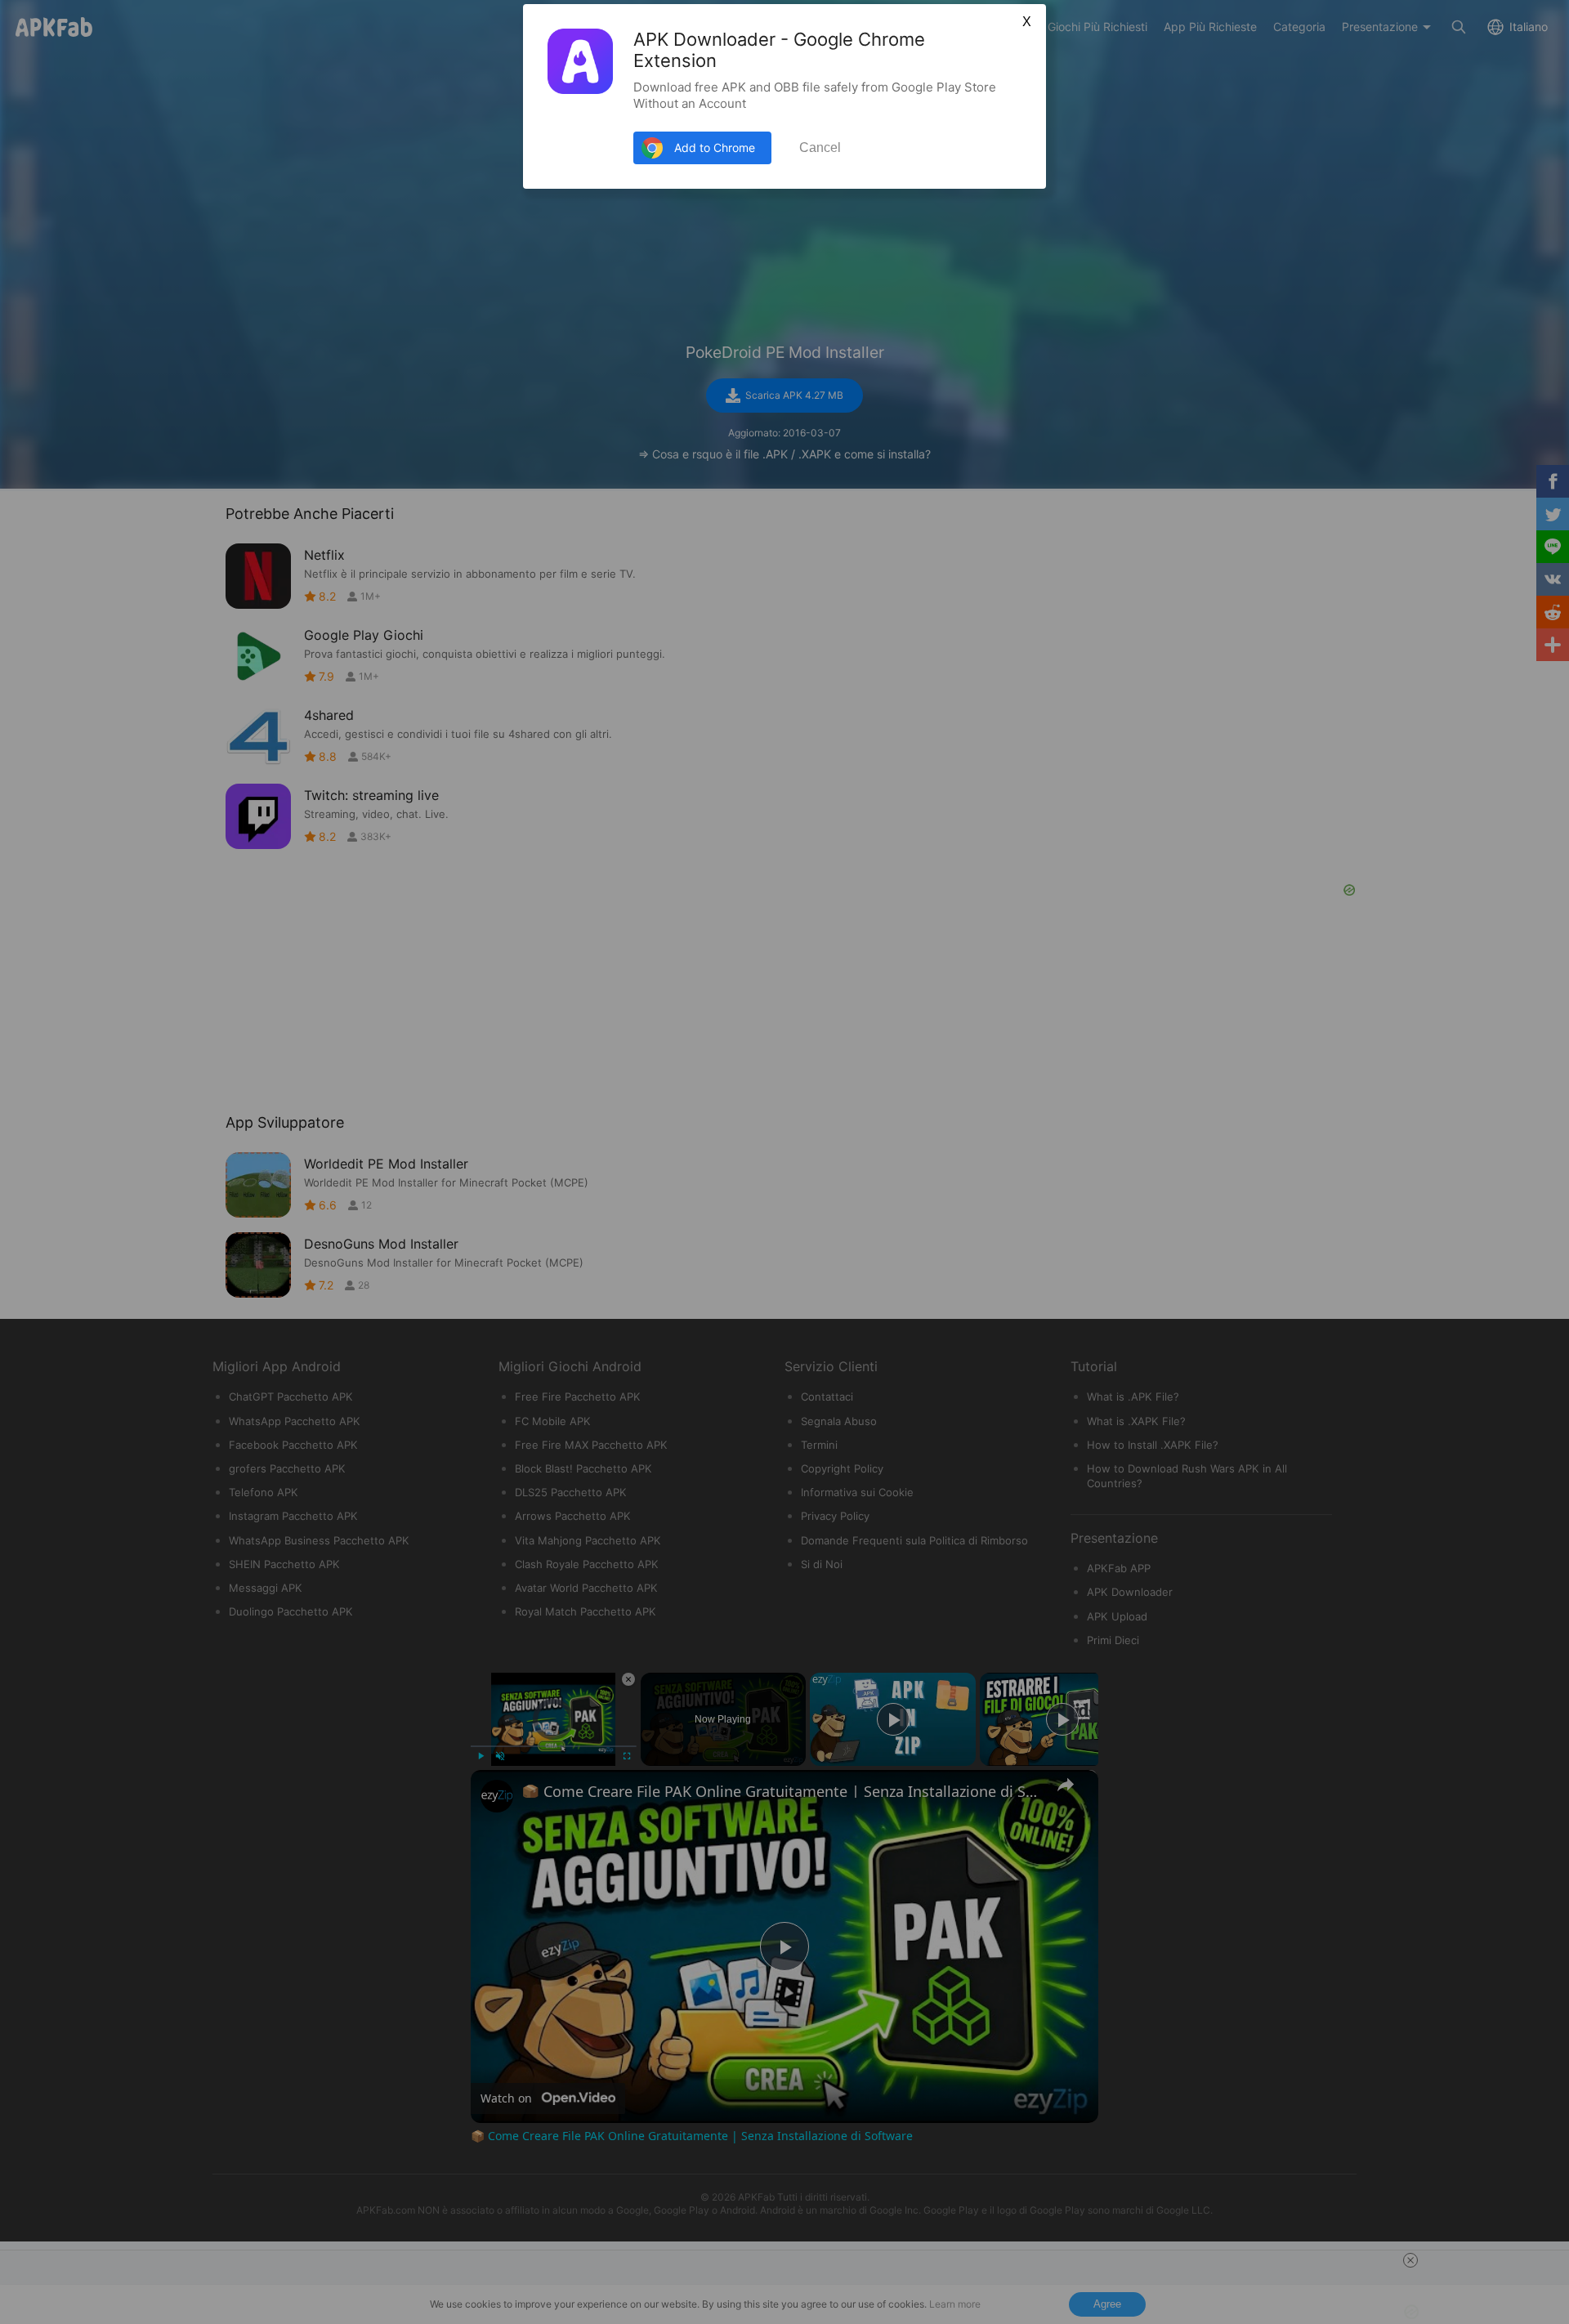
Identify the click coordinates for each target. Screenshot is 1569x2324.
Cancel (820, 147)
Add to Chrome (715, 147)
